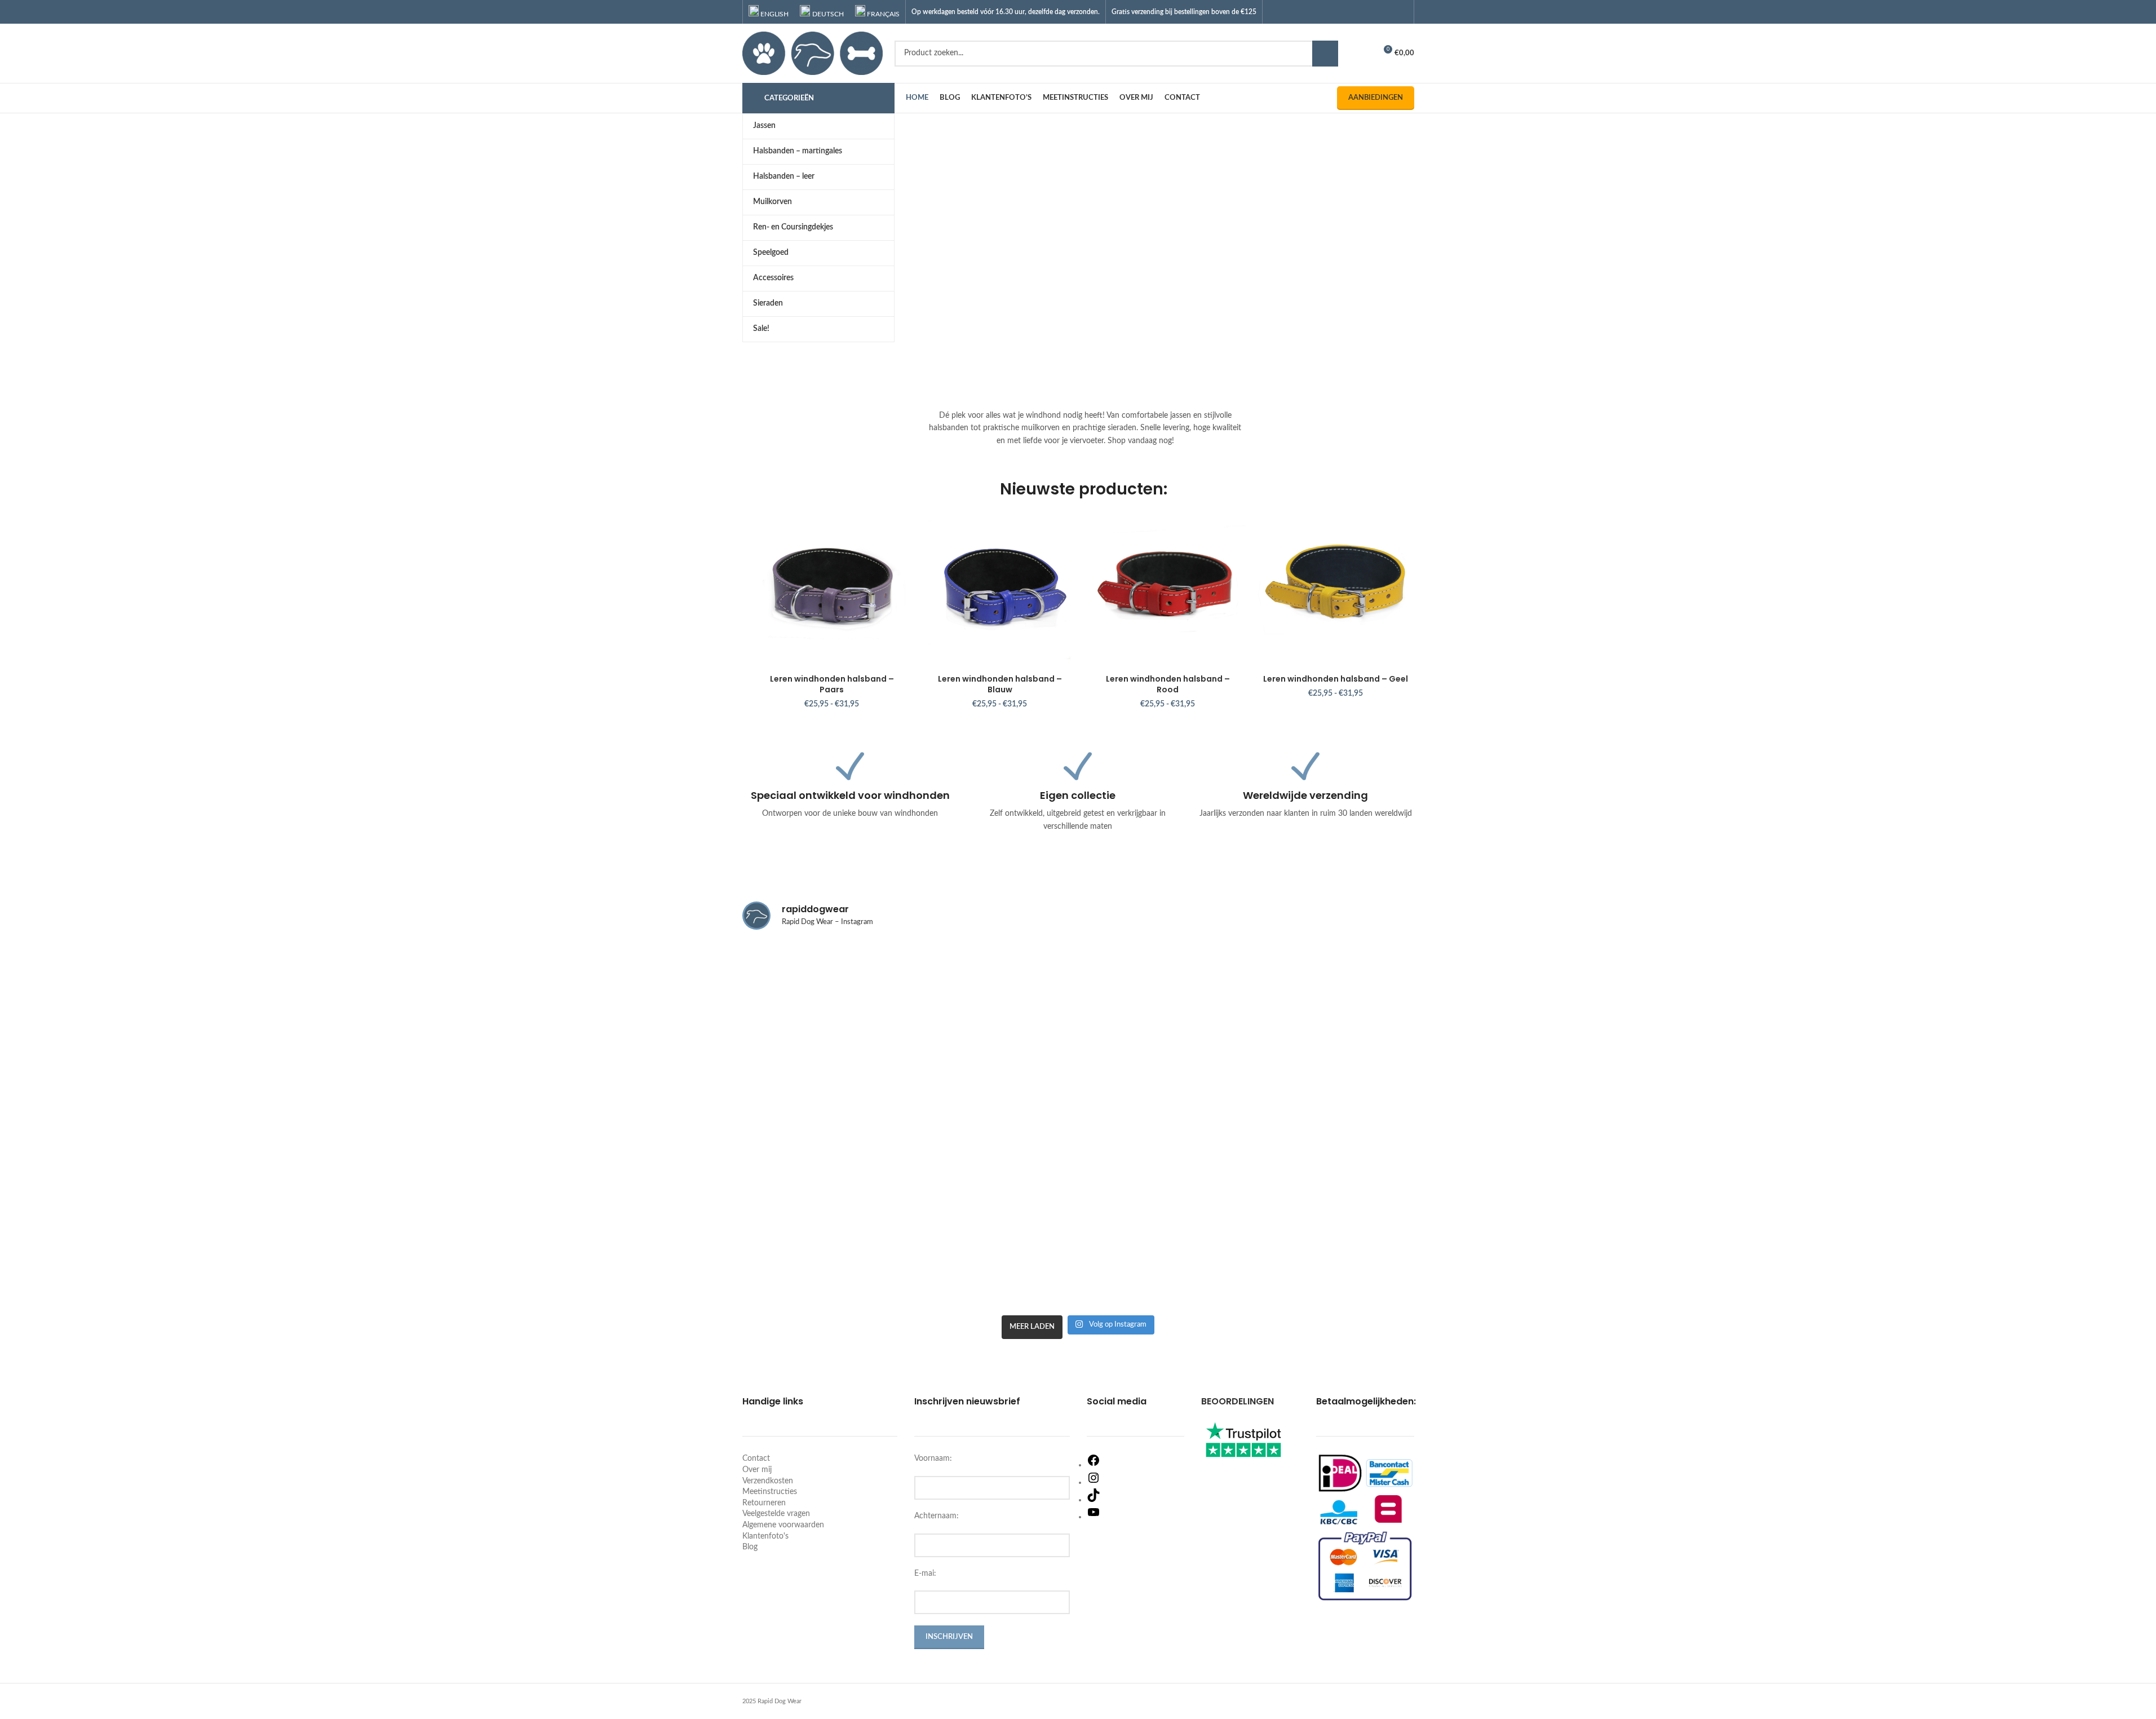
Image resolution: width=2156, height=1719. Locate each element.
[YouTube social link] (1386, 12)
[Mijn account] (1362, 54)
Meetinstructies (770, 1492)
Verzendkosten (768, 1481)
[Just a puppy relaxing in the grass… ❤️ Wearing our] (824, 989)
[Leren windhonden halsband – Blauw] (1000, 590)
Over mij (757, 1470)
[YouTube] (1094, 1517)
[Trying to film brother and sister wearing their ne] (1332, 1260)
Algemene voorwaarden (783, 1525)
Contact (756, 1459)
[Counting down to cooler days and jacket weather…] (1332, 989)
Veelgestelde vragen (776, 1514)
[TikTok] (1094, 1500)
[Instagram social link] (1372, 12)
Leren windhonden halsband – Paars (832, 684)
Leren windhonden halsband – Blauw (1000, 684)
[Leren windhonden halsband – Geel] (1336, 590)
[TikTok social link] (1400, 12)
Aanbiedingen (1376, 98)
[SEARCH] (1325, 54)
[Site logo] (813, 53)
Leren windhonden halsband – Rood (1168, 684)
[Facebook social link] (1358, 12)
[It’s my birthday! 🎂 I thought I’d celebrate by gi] (1163, 1076)
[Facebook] (1094, 1465)
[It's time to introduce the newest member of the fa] (824, 1260)
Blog (750, 1547)
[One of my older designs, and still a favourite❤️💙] (993, 1000)
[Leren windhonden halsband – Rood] (1168, 590)
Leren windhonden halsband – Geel (1336, 679)
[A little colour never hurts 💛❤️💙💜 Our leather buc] (1163, 1260)
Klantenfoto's (765, 1536)
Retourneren (764, 1503)
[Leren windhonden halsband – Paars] (832, 590)
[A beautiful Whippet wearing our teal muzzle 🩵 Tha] (993, 1260)
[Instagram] (1094, 1482)
